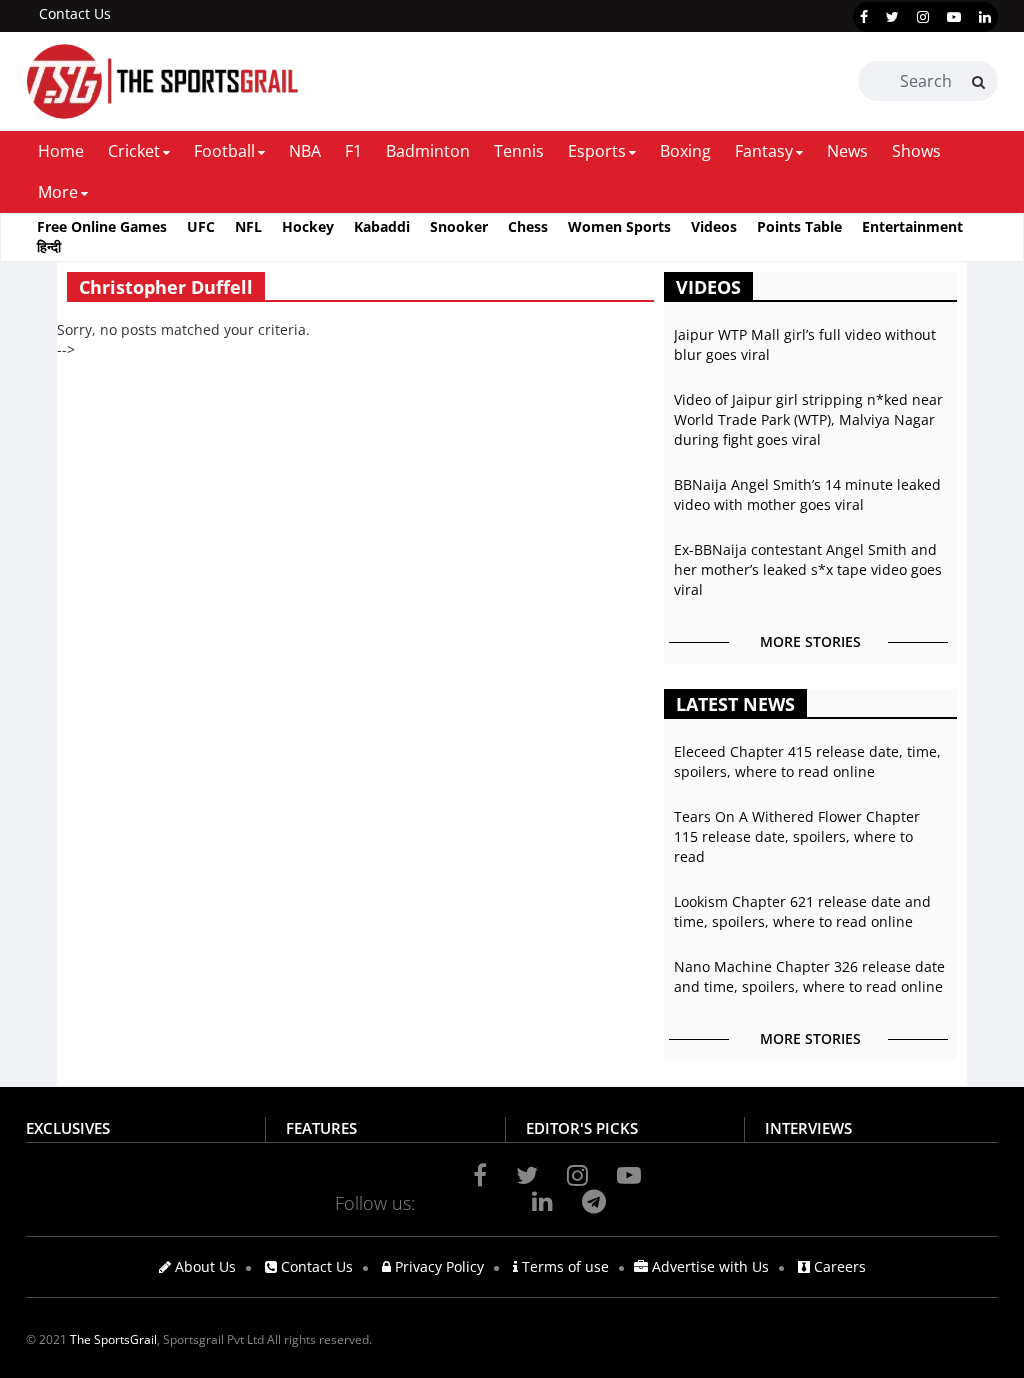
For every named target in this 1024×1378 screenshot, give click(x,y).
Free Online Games (102, 226)
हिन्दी (49, 246)
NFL (248, 226)
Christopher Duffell (166, 287)
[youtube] (954, 17)
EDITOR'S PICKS (582, 1128)
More (58, 192)
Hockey (308, 226)
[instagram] (923, 17)
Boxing (685, 151)
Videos (714, 226)
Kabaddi (382, 226)
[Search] (978, 82)
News (847, 151)
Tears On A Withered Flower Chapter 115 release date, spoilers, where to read (797, 836)
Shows (916, 151)
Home (61, 151)
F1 (353, 151)
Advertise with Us (708, 1266)
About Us (203, 1266)
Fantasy (764, 151)
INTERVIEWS (808, 1128)
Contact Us (75, 13)
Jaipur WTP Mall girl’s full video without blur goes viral (805, 344)
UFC (201, 226)
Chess (528, 226)
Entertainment (912, 226)
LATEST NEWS (735, 704)
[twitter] (892, 17)
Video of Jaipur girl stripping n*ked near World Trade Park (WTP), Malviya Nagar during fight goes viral (808, 419)
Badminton (428, 151)
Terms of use (563, 1266)
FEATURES (321, 1128)
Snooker (459, 226)
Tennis (519, 151)
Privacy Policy (437, 1266)
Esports (597, 151)
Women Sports (619, 226)
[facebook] (864, 17)
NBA (305, 151)
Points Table (799, 226)
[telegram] (594, 1201)
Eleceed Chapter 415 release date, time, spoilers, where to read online (807, 761)
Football (224, 151)
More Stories (810, 641)
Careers (838, 1266)
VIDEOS (708, 287)
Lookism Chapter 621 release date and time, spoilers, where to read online (802, 911)
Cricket (134, 151)
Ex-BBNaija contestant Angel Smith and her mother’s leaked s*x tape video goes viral (808, 569)
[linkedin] (985, 17)
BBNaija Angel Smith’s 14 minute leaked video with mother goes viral (807, 494)
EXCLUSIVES (68, 1128)
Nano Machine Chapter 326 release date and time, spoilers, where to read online (809, 976)
